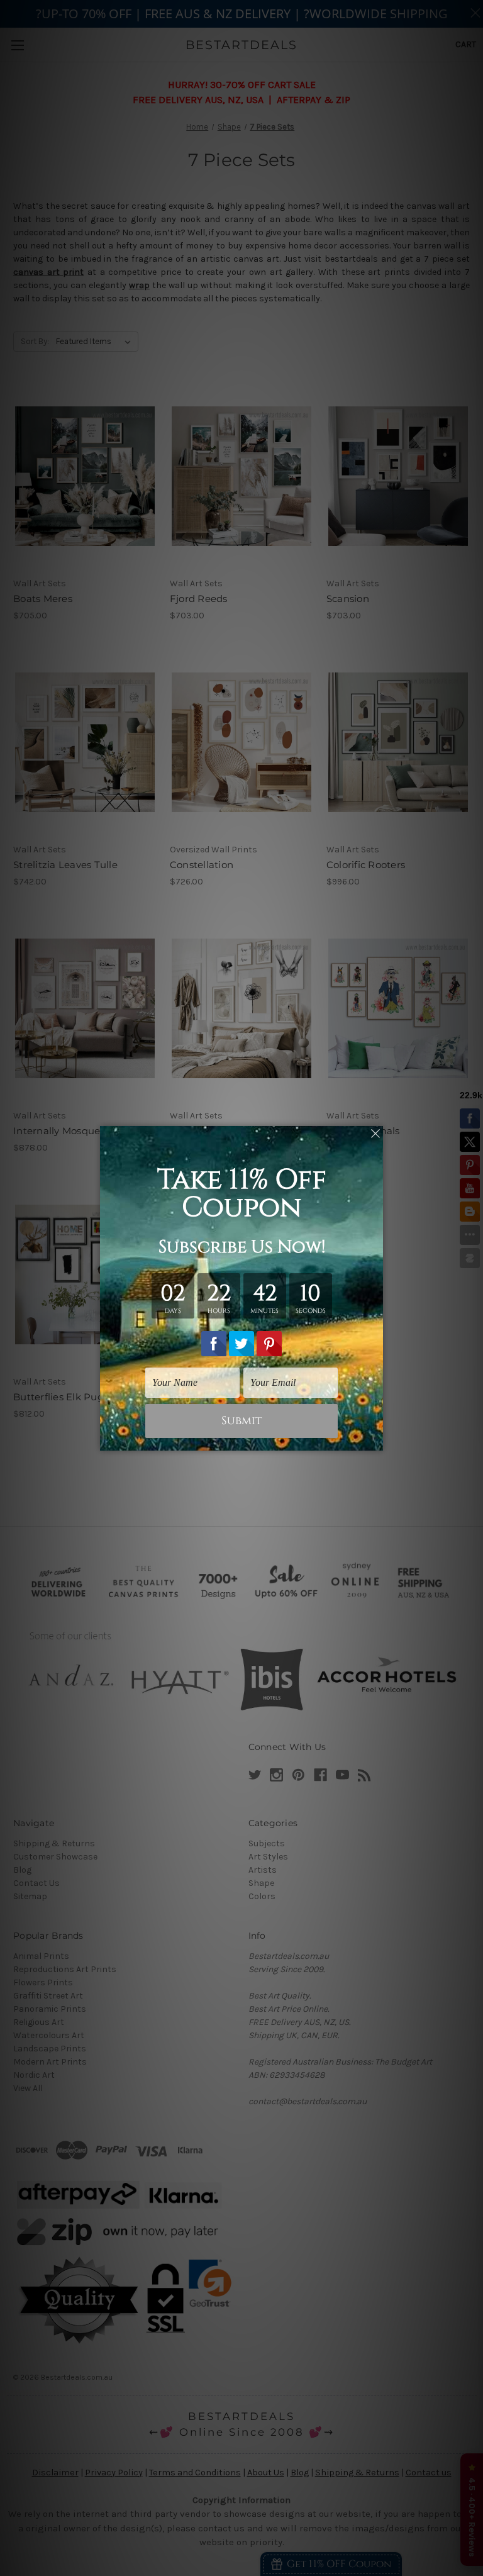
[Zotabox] (375, 1439)
